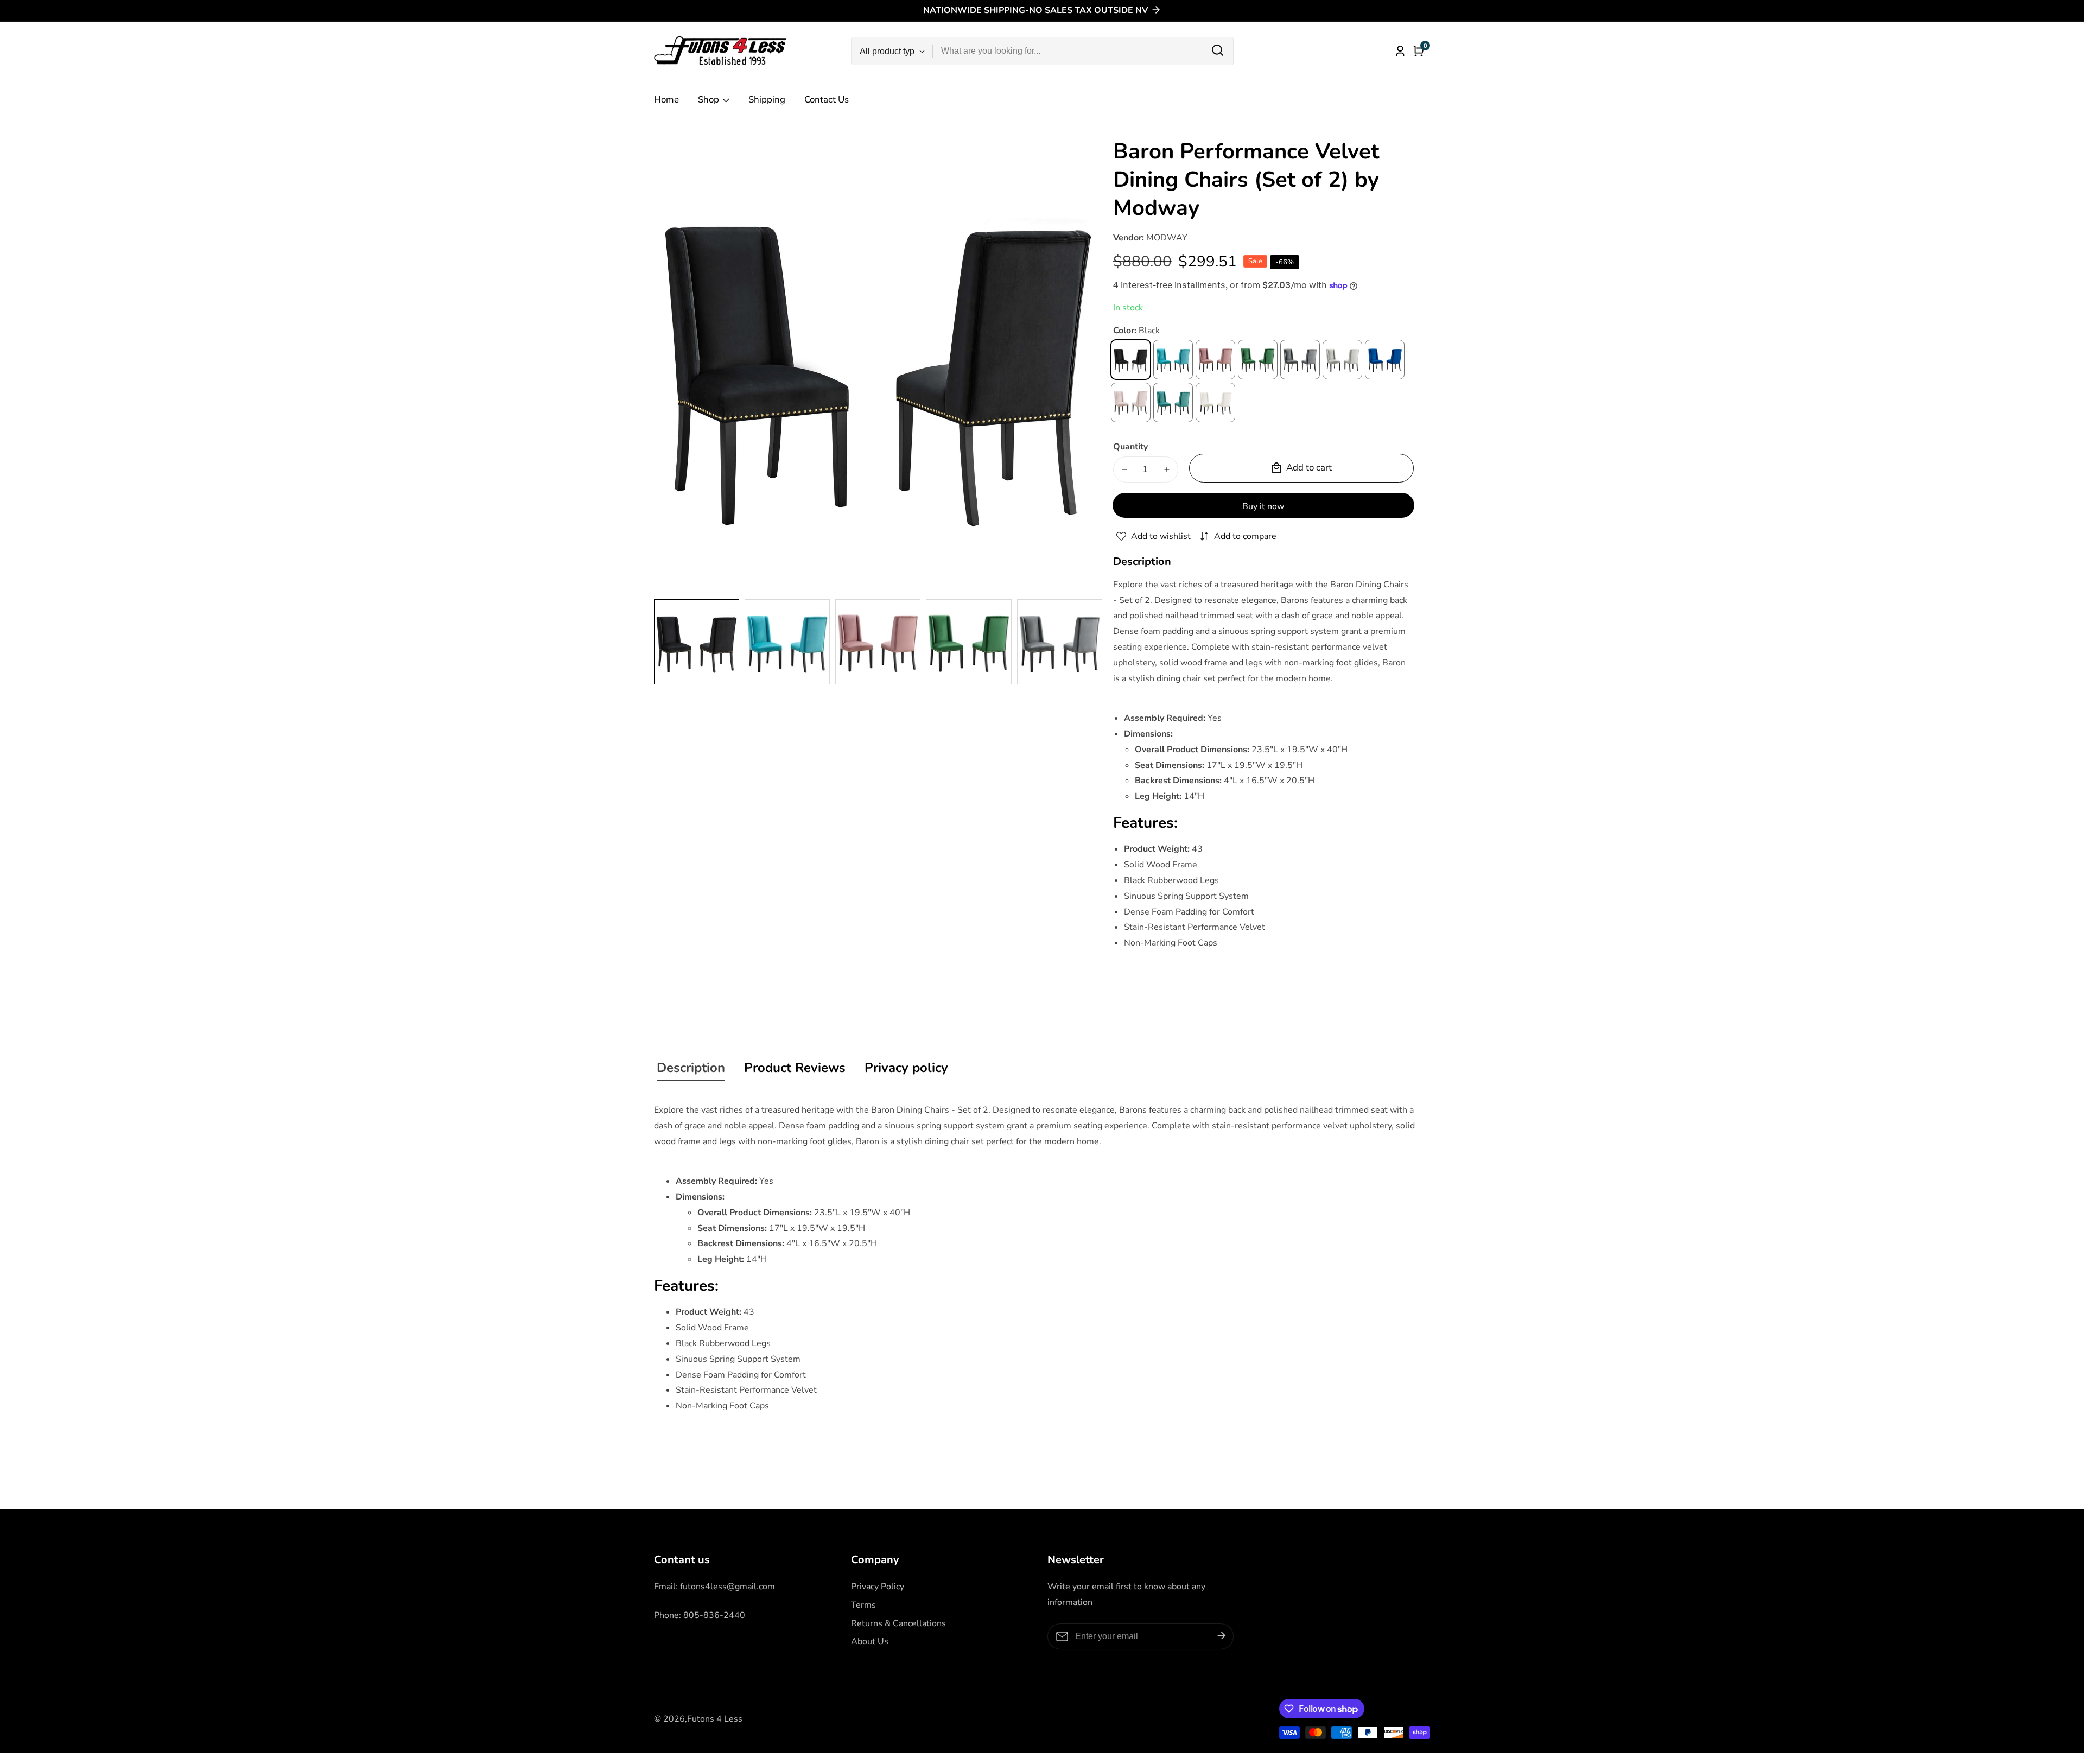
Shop (709, 100)
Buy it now (1263, 506)
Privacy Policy (878, 1587)
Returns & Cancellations (898, 1623)
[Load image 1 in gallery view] (697, 642)
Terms (863, 1605)
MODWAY (1167, 238)
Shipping (767, 100)
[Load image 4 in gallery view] (968, 642)
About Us (870, 1641)
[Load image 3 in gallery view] (878, 642)
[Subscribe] (1222, 1636)
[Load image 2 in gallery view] (787, 642)
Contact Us (827, 100)
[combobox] (1083, 51)
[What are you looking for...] (1218, 51)
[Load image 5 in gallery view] (1060, 642)
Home (666, 100)
